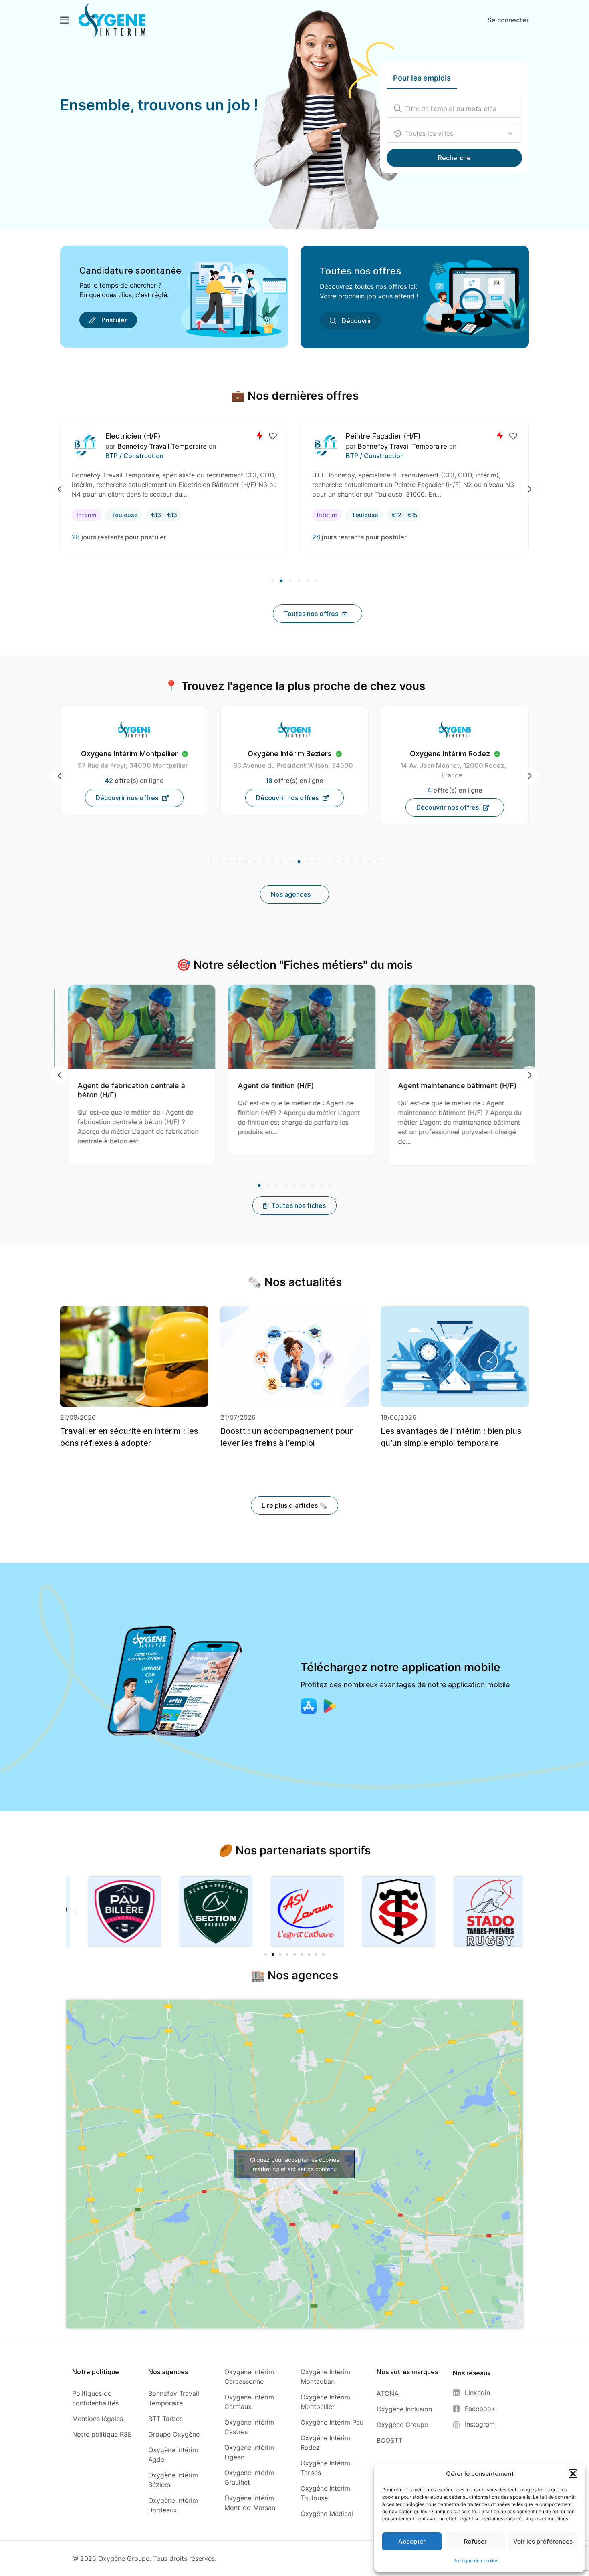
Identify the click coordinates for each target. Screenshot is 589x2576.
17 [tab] (352, 862)
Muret (350, 515)
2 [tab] (281, 581)
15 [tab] (334, 862)
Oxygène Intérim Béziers (129, 754)
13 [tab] (317, 862)
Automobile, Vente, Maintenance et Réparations (414, 456)
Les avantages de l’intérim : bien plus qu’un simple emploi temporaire (451, 1437)
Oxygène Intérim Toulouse (450, 754)
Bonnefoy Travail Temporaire (162, 446)
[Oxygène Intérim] (112, 20)
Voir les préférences (543, 2541)
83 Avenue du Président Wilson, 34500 (133, 765)
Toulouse (125, 515)
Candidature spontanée (130, 270)
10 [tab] (290, 862)
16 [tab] (343, 862)
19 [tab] (369, 862)
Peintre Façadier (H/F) (143, 436)
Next (530, 489)
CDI (322, 515)
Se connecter (508, 20)
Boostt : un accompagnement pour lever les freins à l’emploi (287, 1437)
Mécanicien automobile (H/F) (389, 436)
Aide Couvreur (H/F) (429, 1086)
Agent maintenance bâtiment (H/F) (293, 1086)
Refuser (475, 2541)
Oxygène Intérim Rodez (290, 754)
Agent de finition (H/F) (112, 1086)
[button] (573, 2474)
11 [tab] (299, 862)
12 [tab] (308, 862)
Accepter (412, 2541)
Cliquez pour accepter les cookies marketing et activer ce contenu (294, 2164)
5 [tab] (308, 581)
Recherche (454, 158)
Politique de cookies (476, 2561)
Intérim (86, 515)
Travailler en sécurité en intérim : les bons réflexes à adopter (129, 1437)
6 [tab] (316, 581)
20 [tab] (377, 862)
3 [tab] (290, 581)
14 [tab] (325, 862)
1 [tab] (273, 581)
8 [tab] (272, 862)
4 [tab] (299, 581)
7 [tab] (264, 862)
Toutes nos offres (360, 271)
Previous (59, 489)
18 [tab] (361, 862)
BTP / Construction (134, 456)
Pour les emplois (422, 78)
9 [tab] (281, 862)
